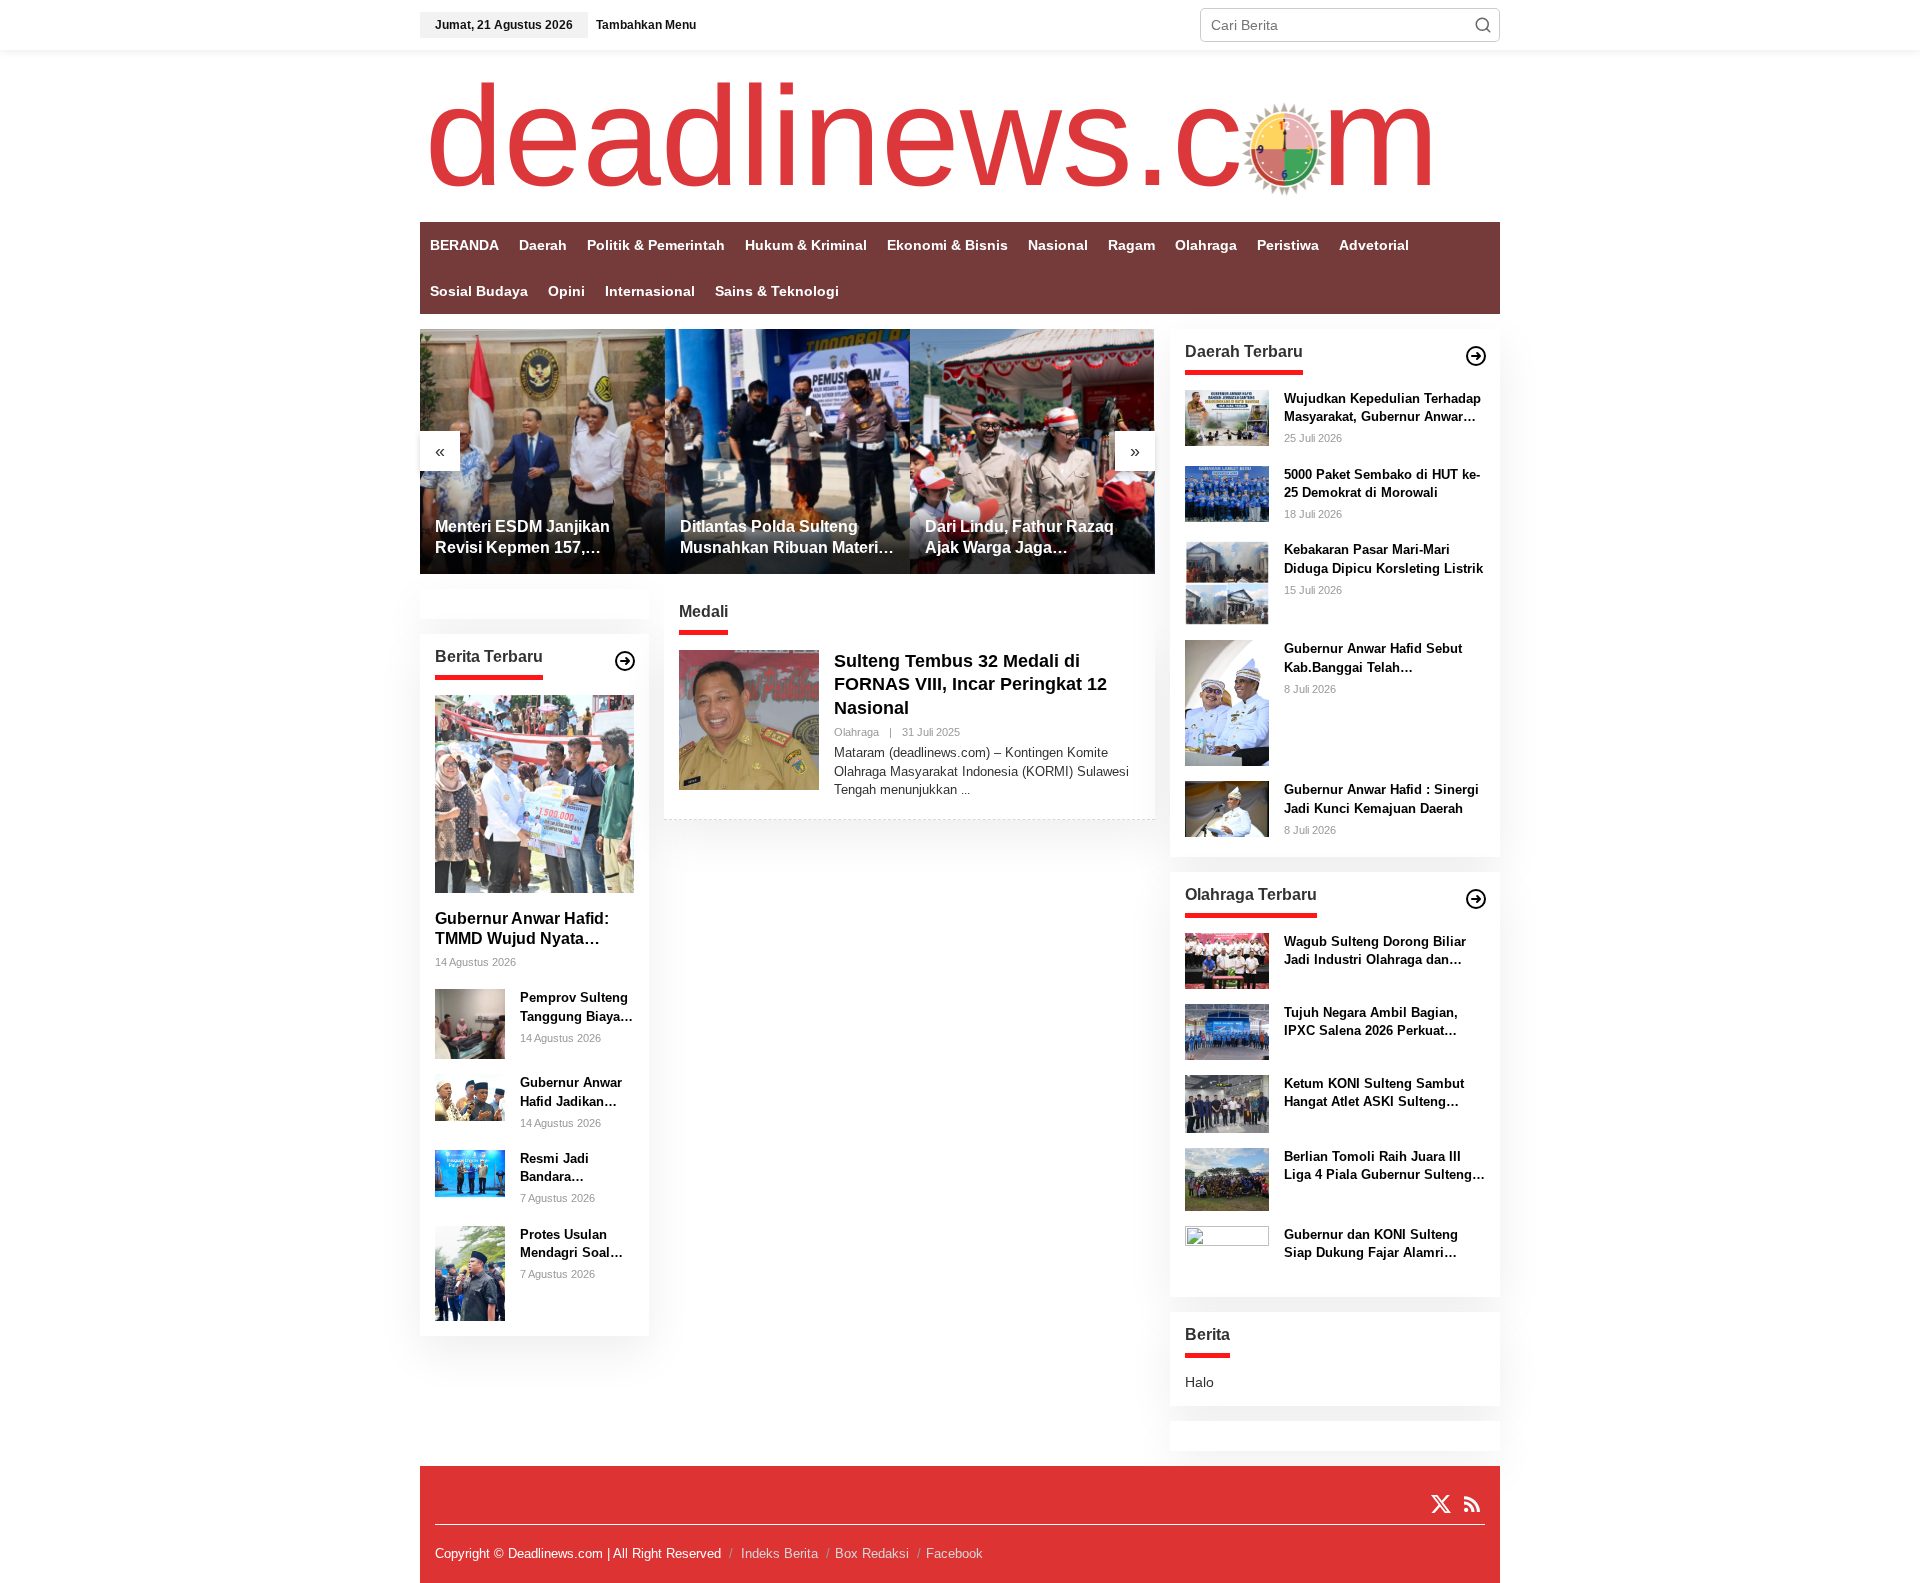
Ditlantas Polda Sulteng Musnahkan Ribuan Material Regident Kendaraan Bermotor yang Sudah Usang (785, 538)
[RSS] (1472, 1504)
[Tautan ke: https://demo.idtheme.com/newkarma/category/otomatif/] (1476, 356)
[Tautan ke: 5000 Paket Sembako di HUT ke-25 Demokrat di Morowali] (1227, 492)
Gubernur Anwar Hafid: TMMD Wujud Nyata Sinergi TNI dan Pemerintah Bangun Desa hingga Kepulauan (532, 929)
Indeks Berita (779, 1553)
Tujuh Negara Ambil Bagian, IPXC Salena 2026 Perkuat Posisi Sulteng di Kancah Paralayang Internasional (1371, 1022)
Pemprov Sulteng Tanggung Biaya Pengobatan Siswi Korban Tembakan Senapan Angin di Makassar (576, 1007)
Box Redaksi (872, 1553)
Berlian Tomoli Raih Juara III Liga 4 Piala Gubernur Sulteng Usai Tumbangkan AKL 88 (1378, 1166)
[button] (1483, 25)
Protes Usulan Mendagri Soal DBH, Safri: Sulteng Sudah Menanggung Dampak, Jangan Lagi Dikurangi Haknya (571, 1244)
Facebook (954, 1553)
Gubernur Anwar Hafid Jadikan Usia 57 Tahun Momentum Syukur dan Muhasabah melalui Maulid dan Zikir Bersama (576, 1092)
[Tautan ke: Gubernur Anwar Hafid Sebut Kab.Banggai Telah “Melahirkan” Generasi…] (1227, 702)
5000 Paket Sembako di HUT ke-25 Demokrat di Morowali (1382, 483)
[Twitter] (1441, 1504)
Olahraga (856, 732)
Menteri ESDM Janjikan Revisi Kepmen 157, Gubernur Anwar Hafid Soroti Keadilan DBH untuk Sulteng (537, 538)
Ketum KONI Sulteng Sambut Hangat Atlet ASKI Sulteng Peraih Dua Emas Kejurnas (1374, 1093)
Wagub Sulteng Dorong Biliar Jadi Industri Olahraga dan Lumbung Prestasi (1375, 951)
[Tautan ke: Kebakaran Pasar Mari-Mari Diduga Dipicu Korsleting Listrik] (1227, 582)
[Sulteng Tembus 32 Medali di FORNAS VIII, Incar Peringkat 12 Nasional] (965, 790)
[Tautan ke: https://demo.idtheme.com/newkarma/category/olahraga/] (1476, 899)
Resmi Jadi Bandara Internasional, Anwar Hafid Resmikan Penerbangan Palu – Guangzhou (562, 1168)
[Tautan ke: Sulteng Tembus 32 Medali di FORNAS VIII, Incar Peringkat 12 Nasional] (749, 719)
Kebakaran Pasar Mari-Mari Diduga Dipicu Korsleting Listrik (1383, 558)
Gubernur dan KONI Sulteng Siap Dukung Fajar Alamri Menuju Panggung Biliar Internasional (1371, 1244)
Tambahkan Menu (646, 25)
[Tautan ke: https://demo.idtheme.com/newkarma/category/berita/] (625, 661)
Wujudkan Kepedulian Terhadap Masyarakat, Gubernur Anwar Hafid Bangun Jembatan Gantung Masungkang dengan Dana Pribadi (1382, 408)
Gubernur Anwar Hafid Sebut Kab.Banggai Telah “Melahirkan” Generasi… (1373, 658)
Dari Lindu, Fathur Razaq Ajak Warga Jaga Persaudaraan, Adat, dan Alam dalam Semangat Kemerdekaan (1019, 538)
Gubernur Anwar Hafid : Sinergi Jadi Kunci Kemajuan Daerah (1381, 798)
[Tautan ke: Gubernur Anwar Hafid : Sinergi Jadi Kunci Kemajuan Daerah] (1227, 808)
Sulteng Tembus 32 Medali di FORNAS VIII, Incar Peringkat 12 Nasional (970, 684)
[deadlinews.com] (932, 135)
